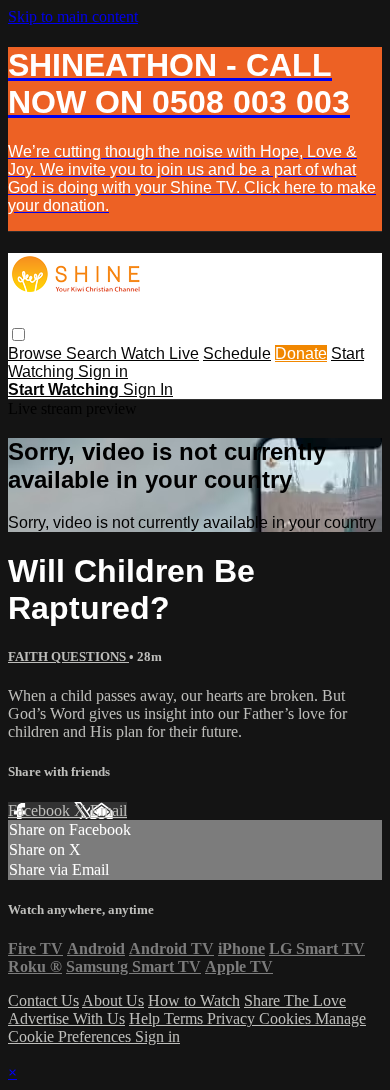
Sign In (148, 389)
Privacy (233, 1018)
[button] (18, 334)
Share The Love (295, 1000)
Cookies (287, 1018)
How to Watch (194, 1000)
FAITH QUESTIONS (68, 656)
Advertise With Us (66, 1018)
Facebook (41, 810)
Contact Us (43, 1000)
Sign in (103, 371)
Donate (301, 353)
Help (146, 1018)
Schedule (237, 353)
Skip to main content (73, 16)
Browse (37, 353)
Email (108, 810)
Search (93, 353)
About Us (113, 1000)
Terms (185, 1018)
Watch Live (160, 353)
